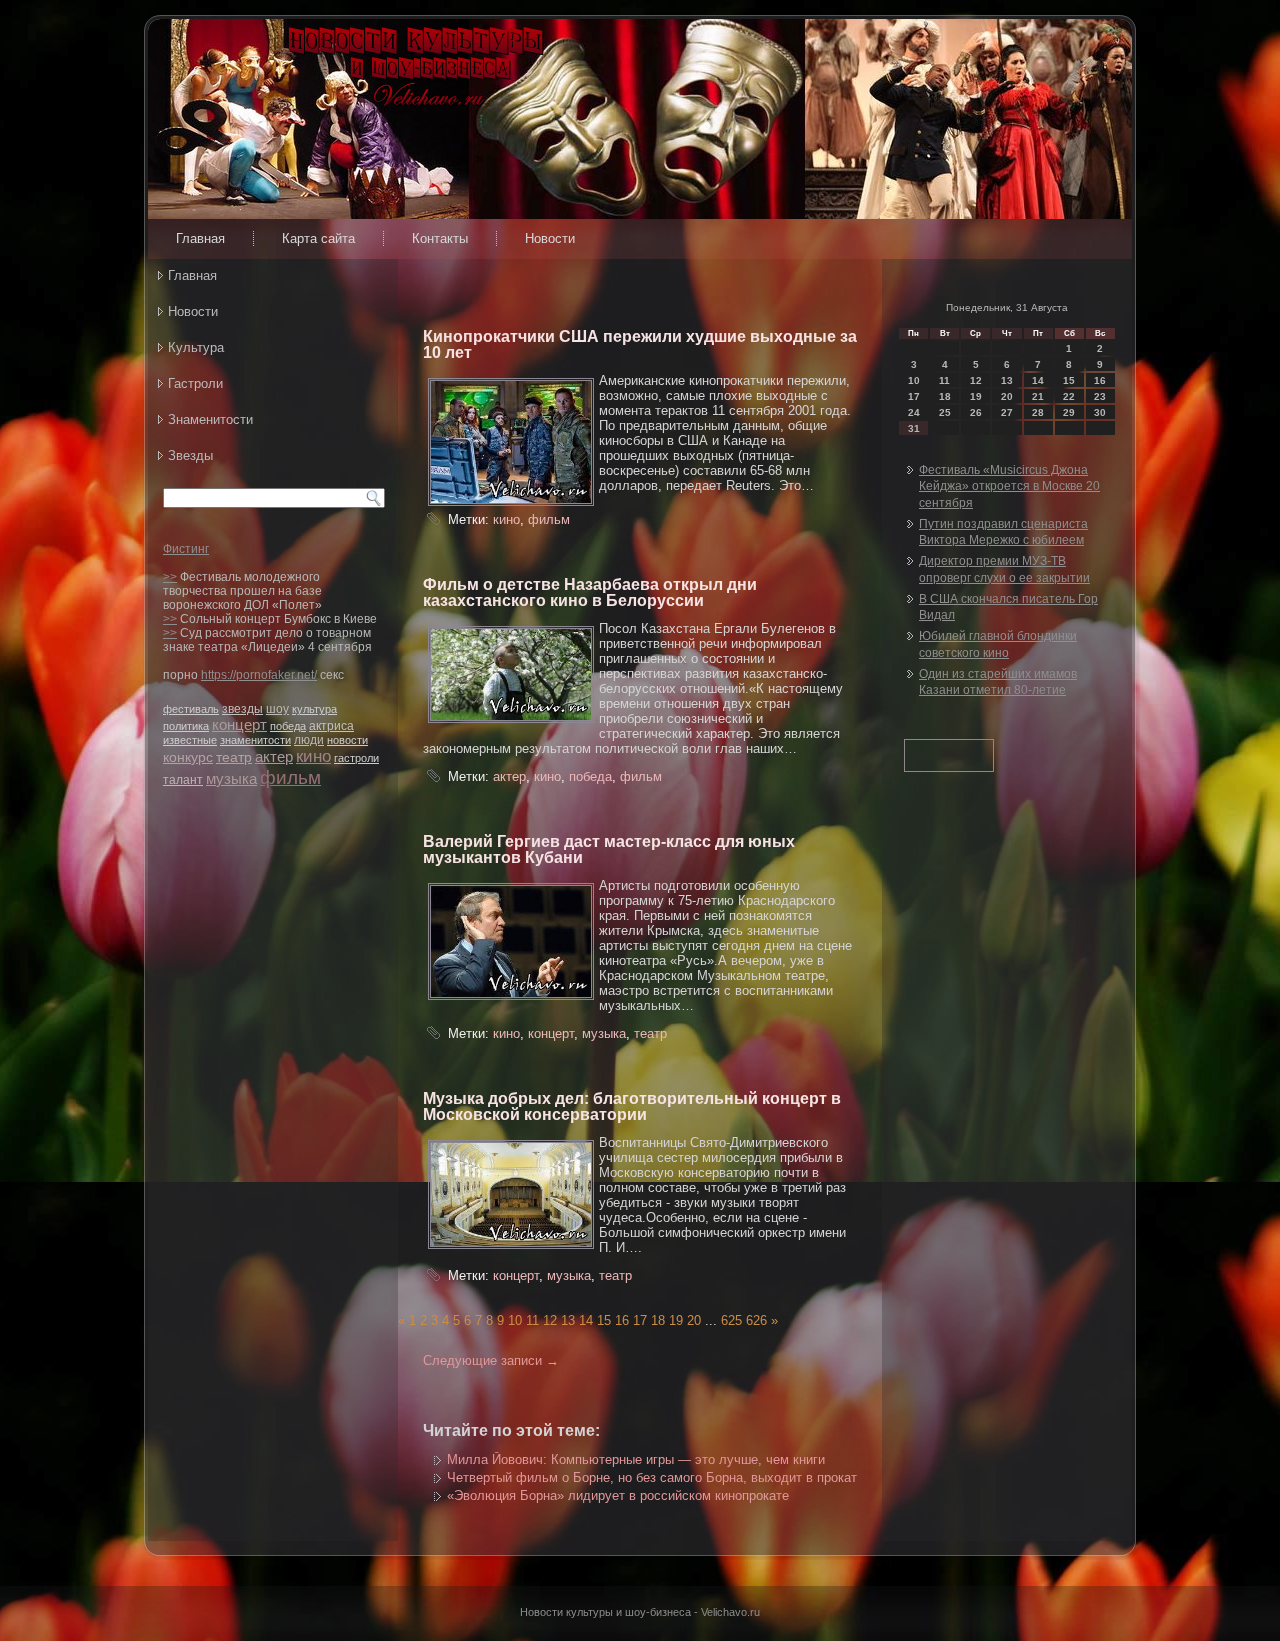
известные (190, 740)
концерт (239, 724)
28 (1038, 412)
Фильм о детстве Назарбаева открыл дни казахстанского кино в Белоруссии (590, 592)
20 (694, 1320)
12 (550, 1320)
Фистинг (186, 549)
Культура (196, 347)
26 (976, 412)
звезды (242, 709)
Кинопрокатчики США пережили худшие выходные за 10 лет (640, 344)
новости (347, 740)
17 (640, 1320)
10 (515, 1320)
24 (914, 412)
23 (1100, 396)
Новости (550, 238)
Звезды (190, 455)
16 (622, 1320)
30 (1100, 412)
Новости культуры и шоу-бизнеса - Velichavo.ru (640, 1612)
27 (1007, 412)
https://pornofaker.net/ (259, 675)
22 (1069, 396)
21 (1038, 396)
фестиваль (191, 709)
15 (604, 1320)
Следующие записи (491, 1360)
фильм (290, 777)
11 (532, 1320)
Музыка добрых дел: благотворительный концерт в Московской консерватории (632, 1106)
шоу (277, 709)
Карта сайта (318, 238)
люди (309, 740)
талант (183, 780)
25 (945, 412)
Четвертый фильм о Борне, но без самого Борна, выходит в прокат (652, 1477)
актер (274, 756)
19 (676, 1320)
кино (313, 756)
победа (288, 726)
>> (170, 577)
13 (568, 1320)
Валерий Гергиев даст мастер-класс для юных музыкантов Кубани (609, 849)
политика (186, 726)
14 (586, 1320)
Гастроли (195, 383)
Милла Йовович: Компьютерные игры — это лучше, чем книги (636, 1459)
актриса (331, 726)
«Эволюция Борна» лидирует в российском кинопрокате (618, 1495)
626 (756, 1320)
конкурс (188, 757)
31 (914, 428)
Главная (200, 238)
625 (731, 1320)
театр (234, 757)
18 (658, 1320)
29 (1069, 412)
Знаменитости (210, 419)
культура (314, 709)
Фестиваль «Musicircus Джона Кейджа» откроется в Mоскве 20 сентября (1009, 486)
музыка (231, 778)
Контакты (440, 238)
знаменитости (255, 740)
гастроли (356, 758)
